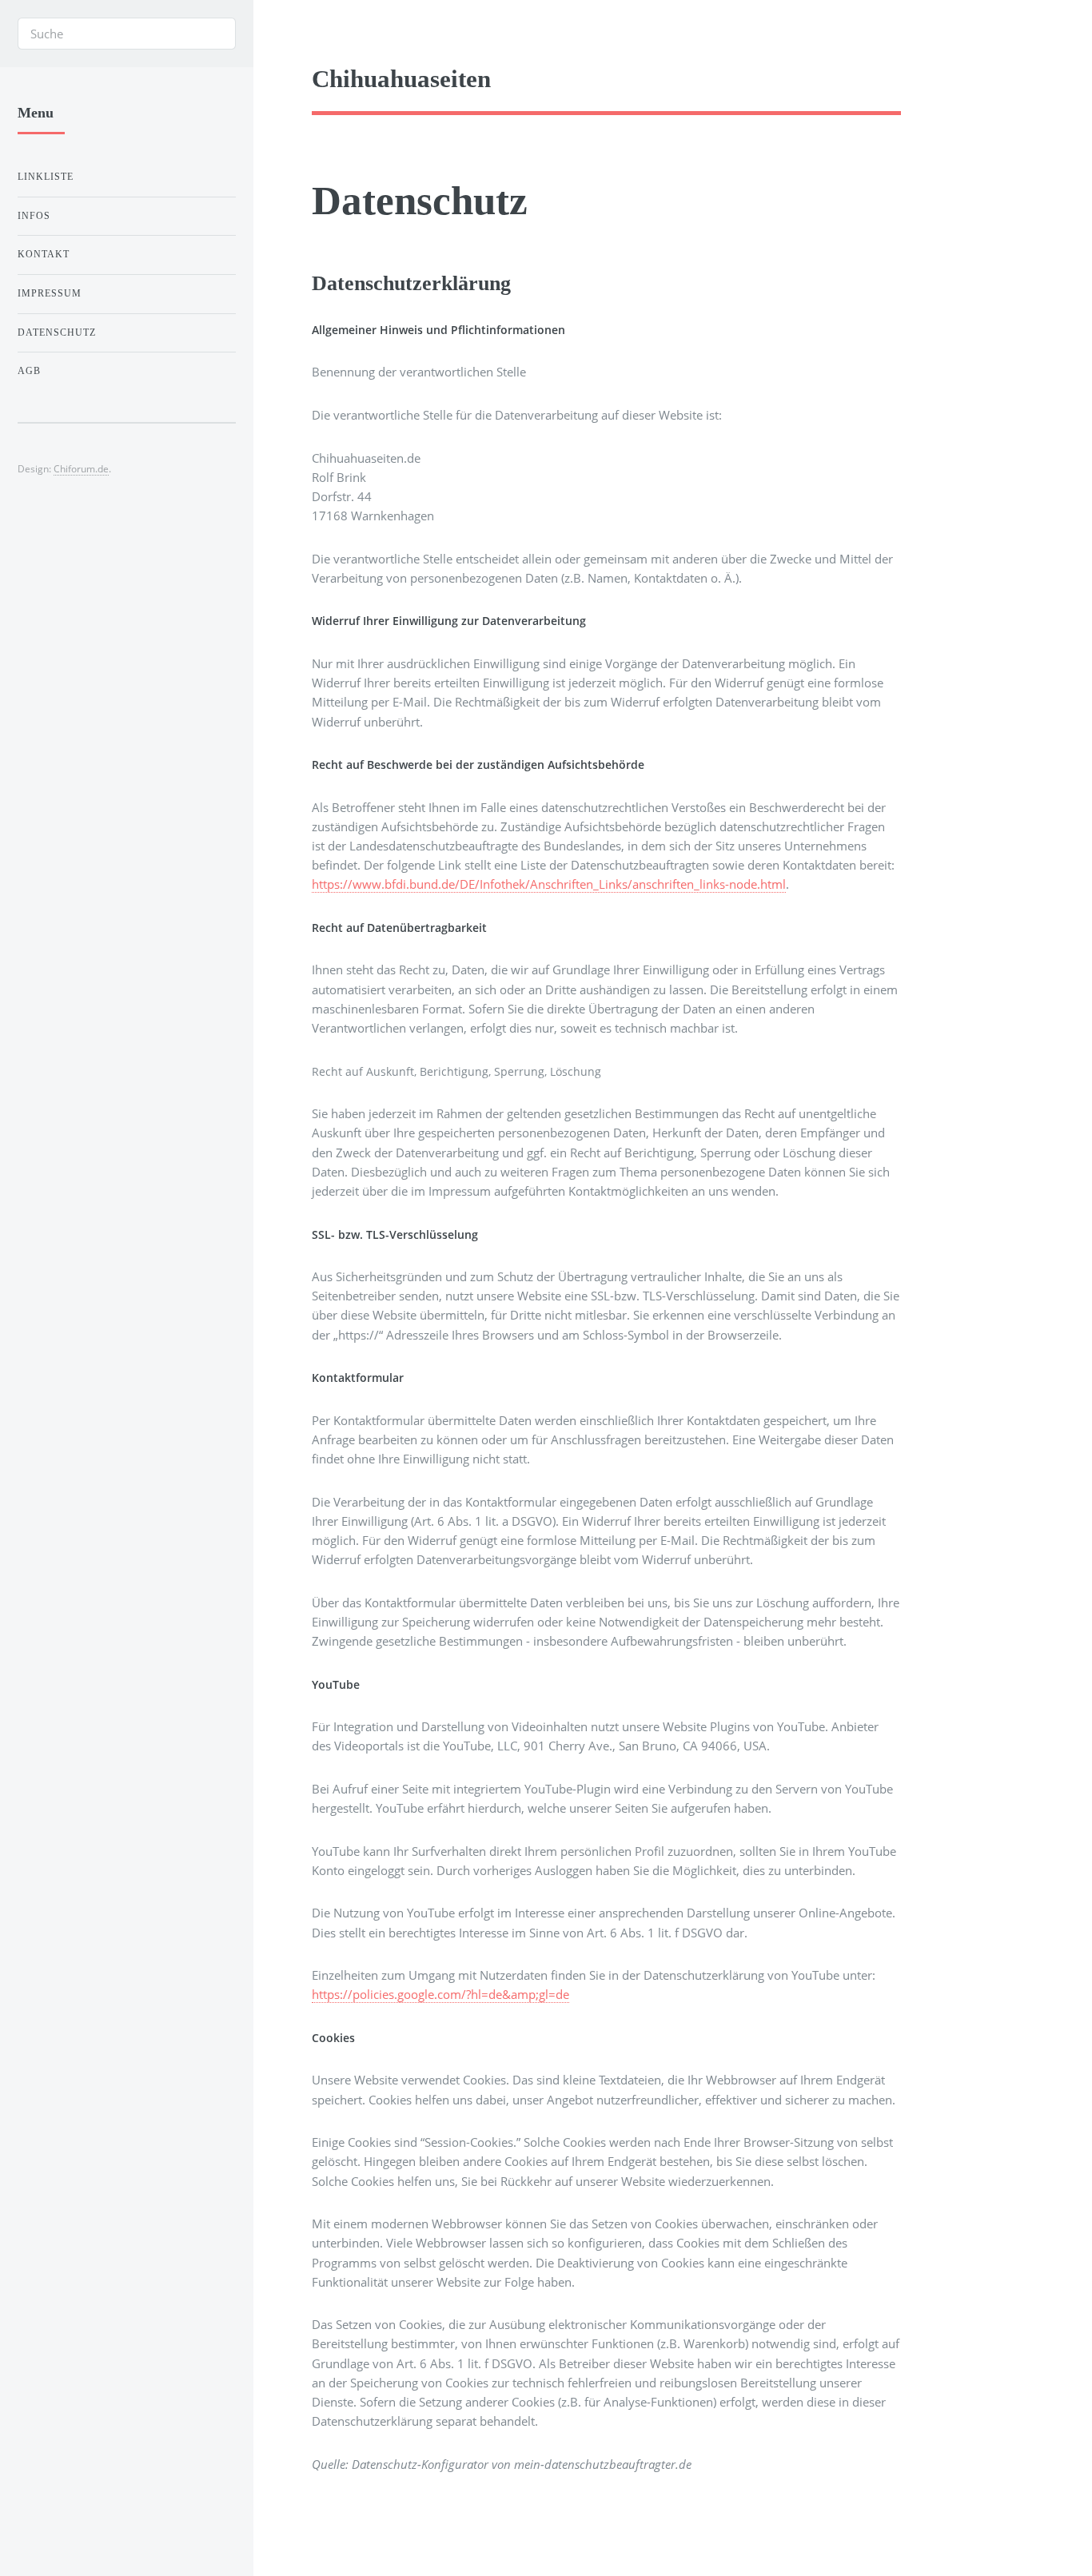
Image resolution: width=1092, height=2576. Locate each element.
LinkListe (46, 177)
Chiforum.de (81, 468)
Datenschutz (57, 332)
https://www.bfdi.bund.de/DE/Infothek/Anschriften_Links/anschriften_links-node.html (549, 884)
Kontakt (44, 254)
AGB (29, 371)
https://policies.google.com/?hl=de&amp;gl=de (440, 1994)
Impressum (50, 293)
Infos (34, 216)
